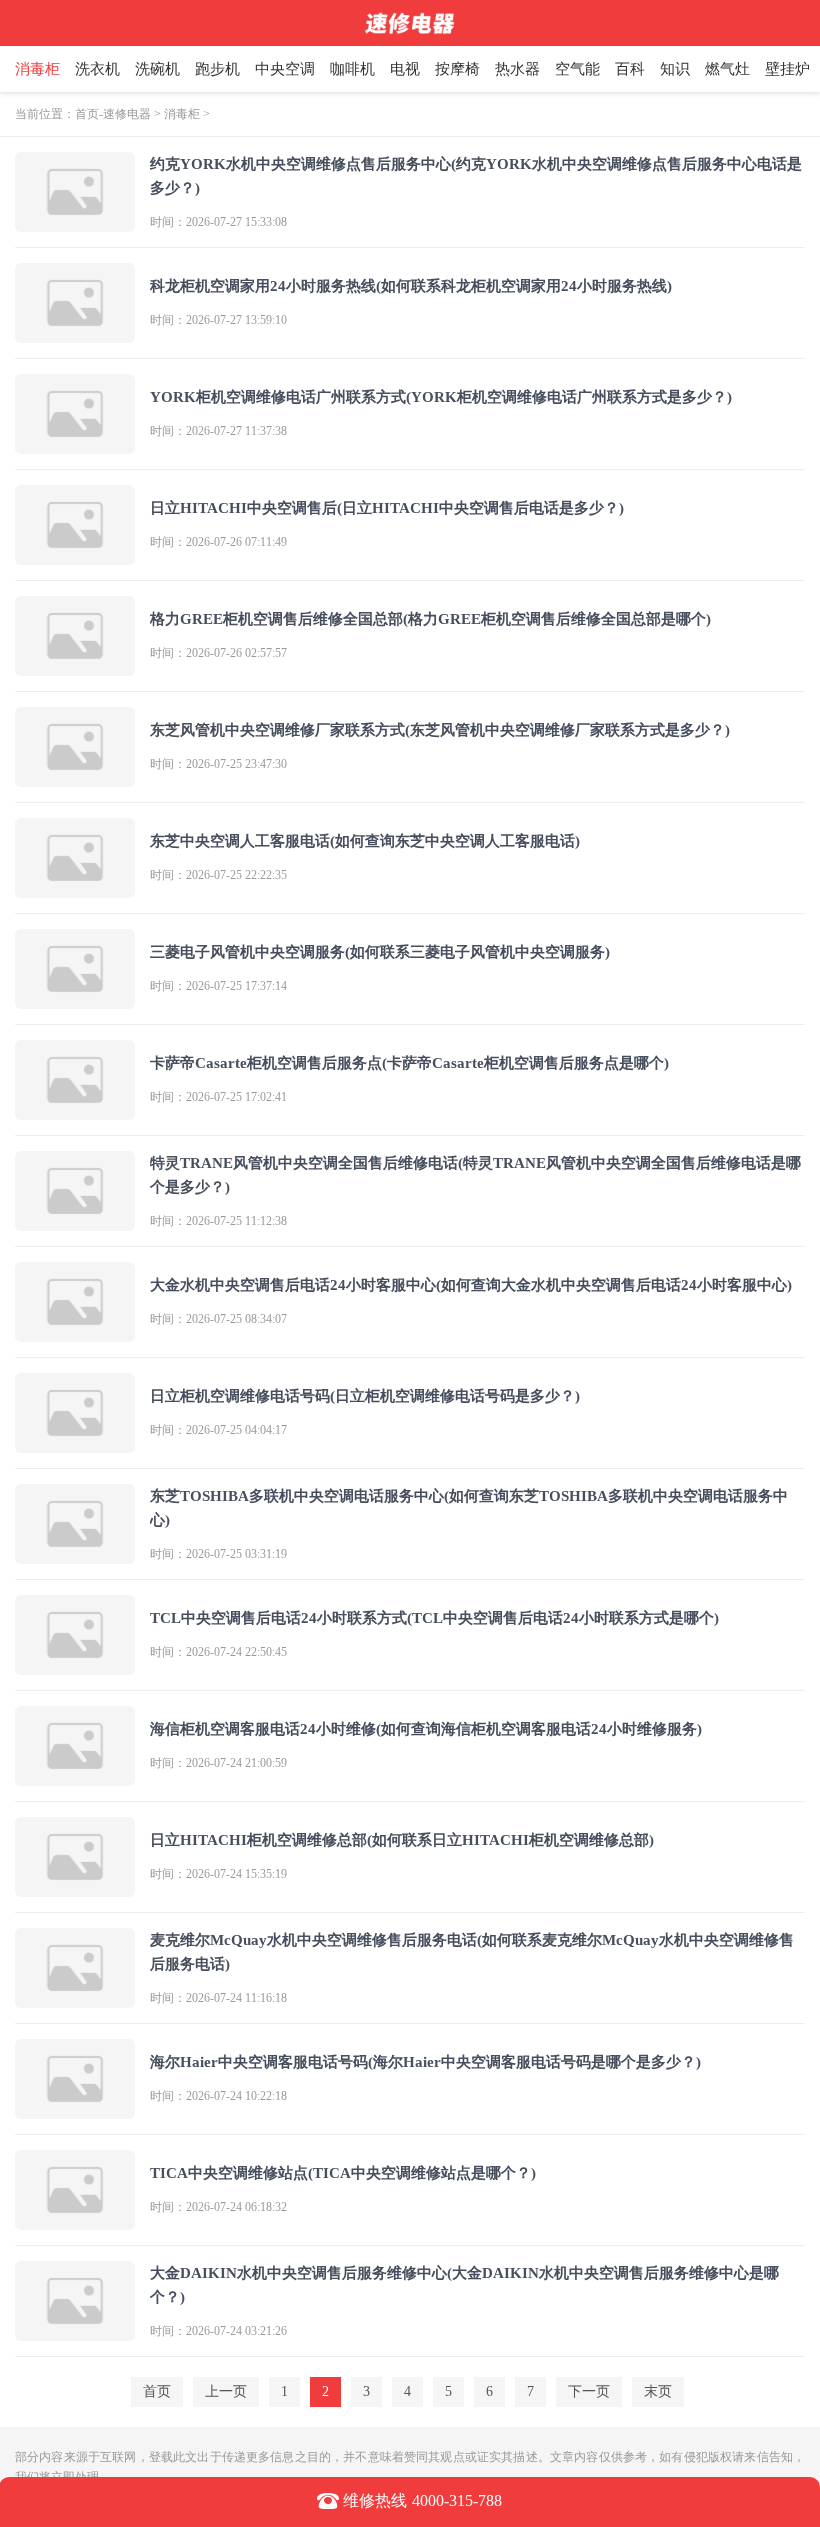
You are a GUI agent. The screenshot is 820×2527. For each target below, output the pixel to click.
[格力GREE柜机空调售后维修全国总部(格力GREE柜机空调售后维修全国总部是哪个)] (75, 667)
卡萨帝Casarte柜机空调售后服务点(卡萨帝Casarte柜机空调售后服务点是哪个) (409, 1063)
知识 (675, 69)
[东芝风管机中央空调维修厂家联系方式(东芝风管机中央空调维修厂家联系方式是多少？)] (75, 778)
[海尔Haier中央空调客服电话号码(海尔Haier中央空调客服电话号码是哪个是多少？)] (75, 2110)
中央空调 (285, 69)
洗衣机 (97, 69)
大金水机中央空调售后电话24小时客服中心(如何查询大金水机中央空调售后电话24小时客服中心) (471, 1285)
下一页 (589, 2391)
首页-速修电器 (113, 114)
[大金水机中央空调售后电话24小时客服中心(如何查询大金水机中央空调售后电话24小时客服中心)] (75, 1333)
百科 (630, 69)
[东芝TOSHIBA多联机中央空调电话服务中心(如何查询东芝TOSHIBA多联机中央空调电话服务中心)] (75, 1555)
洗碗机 (157, 69)
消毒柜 (37, 69)
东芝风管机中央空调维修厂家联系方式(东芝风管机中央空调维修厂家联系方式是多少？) (440, 730)
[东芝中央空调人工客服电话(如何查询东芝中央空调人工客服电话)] (75, 889)
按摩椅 (457, 69)
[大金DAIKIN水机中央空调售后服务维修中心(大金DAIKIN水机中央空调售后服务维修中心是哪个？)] (75, 2332)
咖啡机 (352, 69)
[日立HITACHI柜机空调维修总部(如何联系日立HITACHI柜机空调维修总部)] (75, 1888)
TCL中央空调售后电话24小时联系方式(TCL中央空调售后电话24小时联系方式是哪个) (434, 1618)
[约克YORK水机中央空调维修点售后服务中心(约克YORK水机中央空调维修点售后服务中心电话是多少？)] (75, 223)
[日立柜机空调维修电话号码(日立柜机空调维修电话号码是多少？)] (75, 1444)
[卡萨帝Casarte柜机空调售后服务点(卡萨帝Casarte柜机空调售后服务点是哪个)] (75, 1111)
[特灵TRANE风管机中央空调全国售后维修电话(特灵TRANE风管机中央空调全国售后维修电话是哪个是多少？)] (75, 1222)
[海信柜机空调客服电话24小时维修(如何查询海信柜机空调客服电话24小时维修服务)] (75, 1777)
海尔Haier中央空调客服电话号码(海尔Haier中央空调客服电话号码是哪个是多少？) (425, 2062)
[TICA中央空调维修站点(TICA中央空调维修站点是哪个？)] (75, 2221)
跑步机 (217, 69)
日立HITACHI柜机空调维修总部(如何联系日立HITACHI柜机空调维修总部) (402, 1840)
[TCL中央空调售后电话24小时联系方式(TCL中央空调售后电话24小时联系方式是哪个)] (75, 1666)
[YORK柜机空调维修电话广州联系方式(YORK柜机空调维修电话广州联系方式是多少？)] (75, 445)
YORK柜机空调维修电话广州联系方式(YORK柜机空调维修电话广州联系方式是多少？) (441, 397)
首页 (157, 2391)
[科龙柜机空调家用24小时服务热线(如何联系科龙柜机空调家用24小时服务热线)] (75, 334)
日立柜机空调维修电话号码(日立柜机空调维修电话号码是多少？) (365, 1396)
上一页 (226, 2391)
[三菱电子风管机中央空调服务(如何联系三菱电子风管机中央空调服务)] (75, 1000)
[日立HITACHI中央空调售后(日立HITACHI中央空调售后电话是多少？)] (75, 556)
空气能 (577, 69)
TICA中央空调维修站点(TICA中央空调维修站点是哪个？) (343, 2173)
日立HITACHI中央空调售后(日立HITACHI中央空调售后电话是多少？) (387, 508)
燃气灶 (727, 69)
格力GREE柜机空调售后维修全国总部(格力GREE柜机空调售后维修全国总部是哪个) (430, 619)
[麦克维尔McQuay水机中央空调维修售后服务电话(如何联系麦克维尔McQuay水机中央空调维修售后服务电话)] (75, 1999)
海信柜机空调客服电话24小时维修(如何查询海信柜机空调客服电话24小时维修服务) (426, 1729)
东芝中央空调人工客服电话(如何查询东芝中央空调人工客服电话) (365, 841)
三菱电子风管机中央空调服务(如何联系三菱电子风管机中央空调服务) (380, 952)
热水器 (517, 69)
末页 (658, 2391)
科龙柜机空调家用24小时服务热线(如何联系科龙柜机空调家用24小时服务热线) (411, 286)
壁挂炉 (787, 69)
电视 (405, 69)
